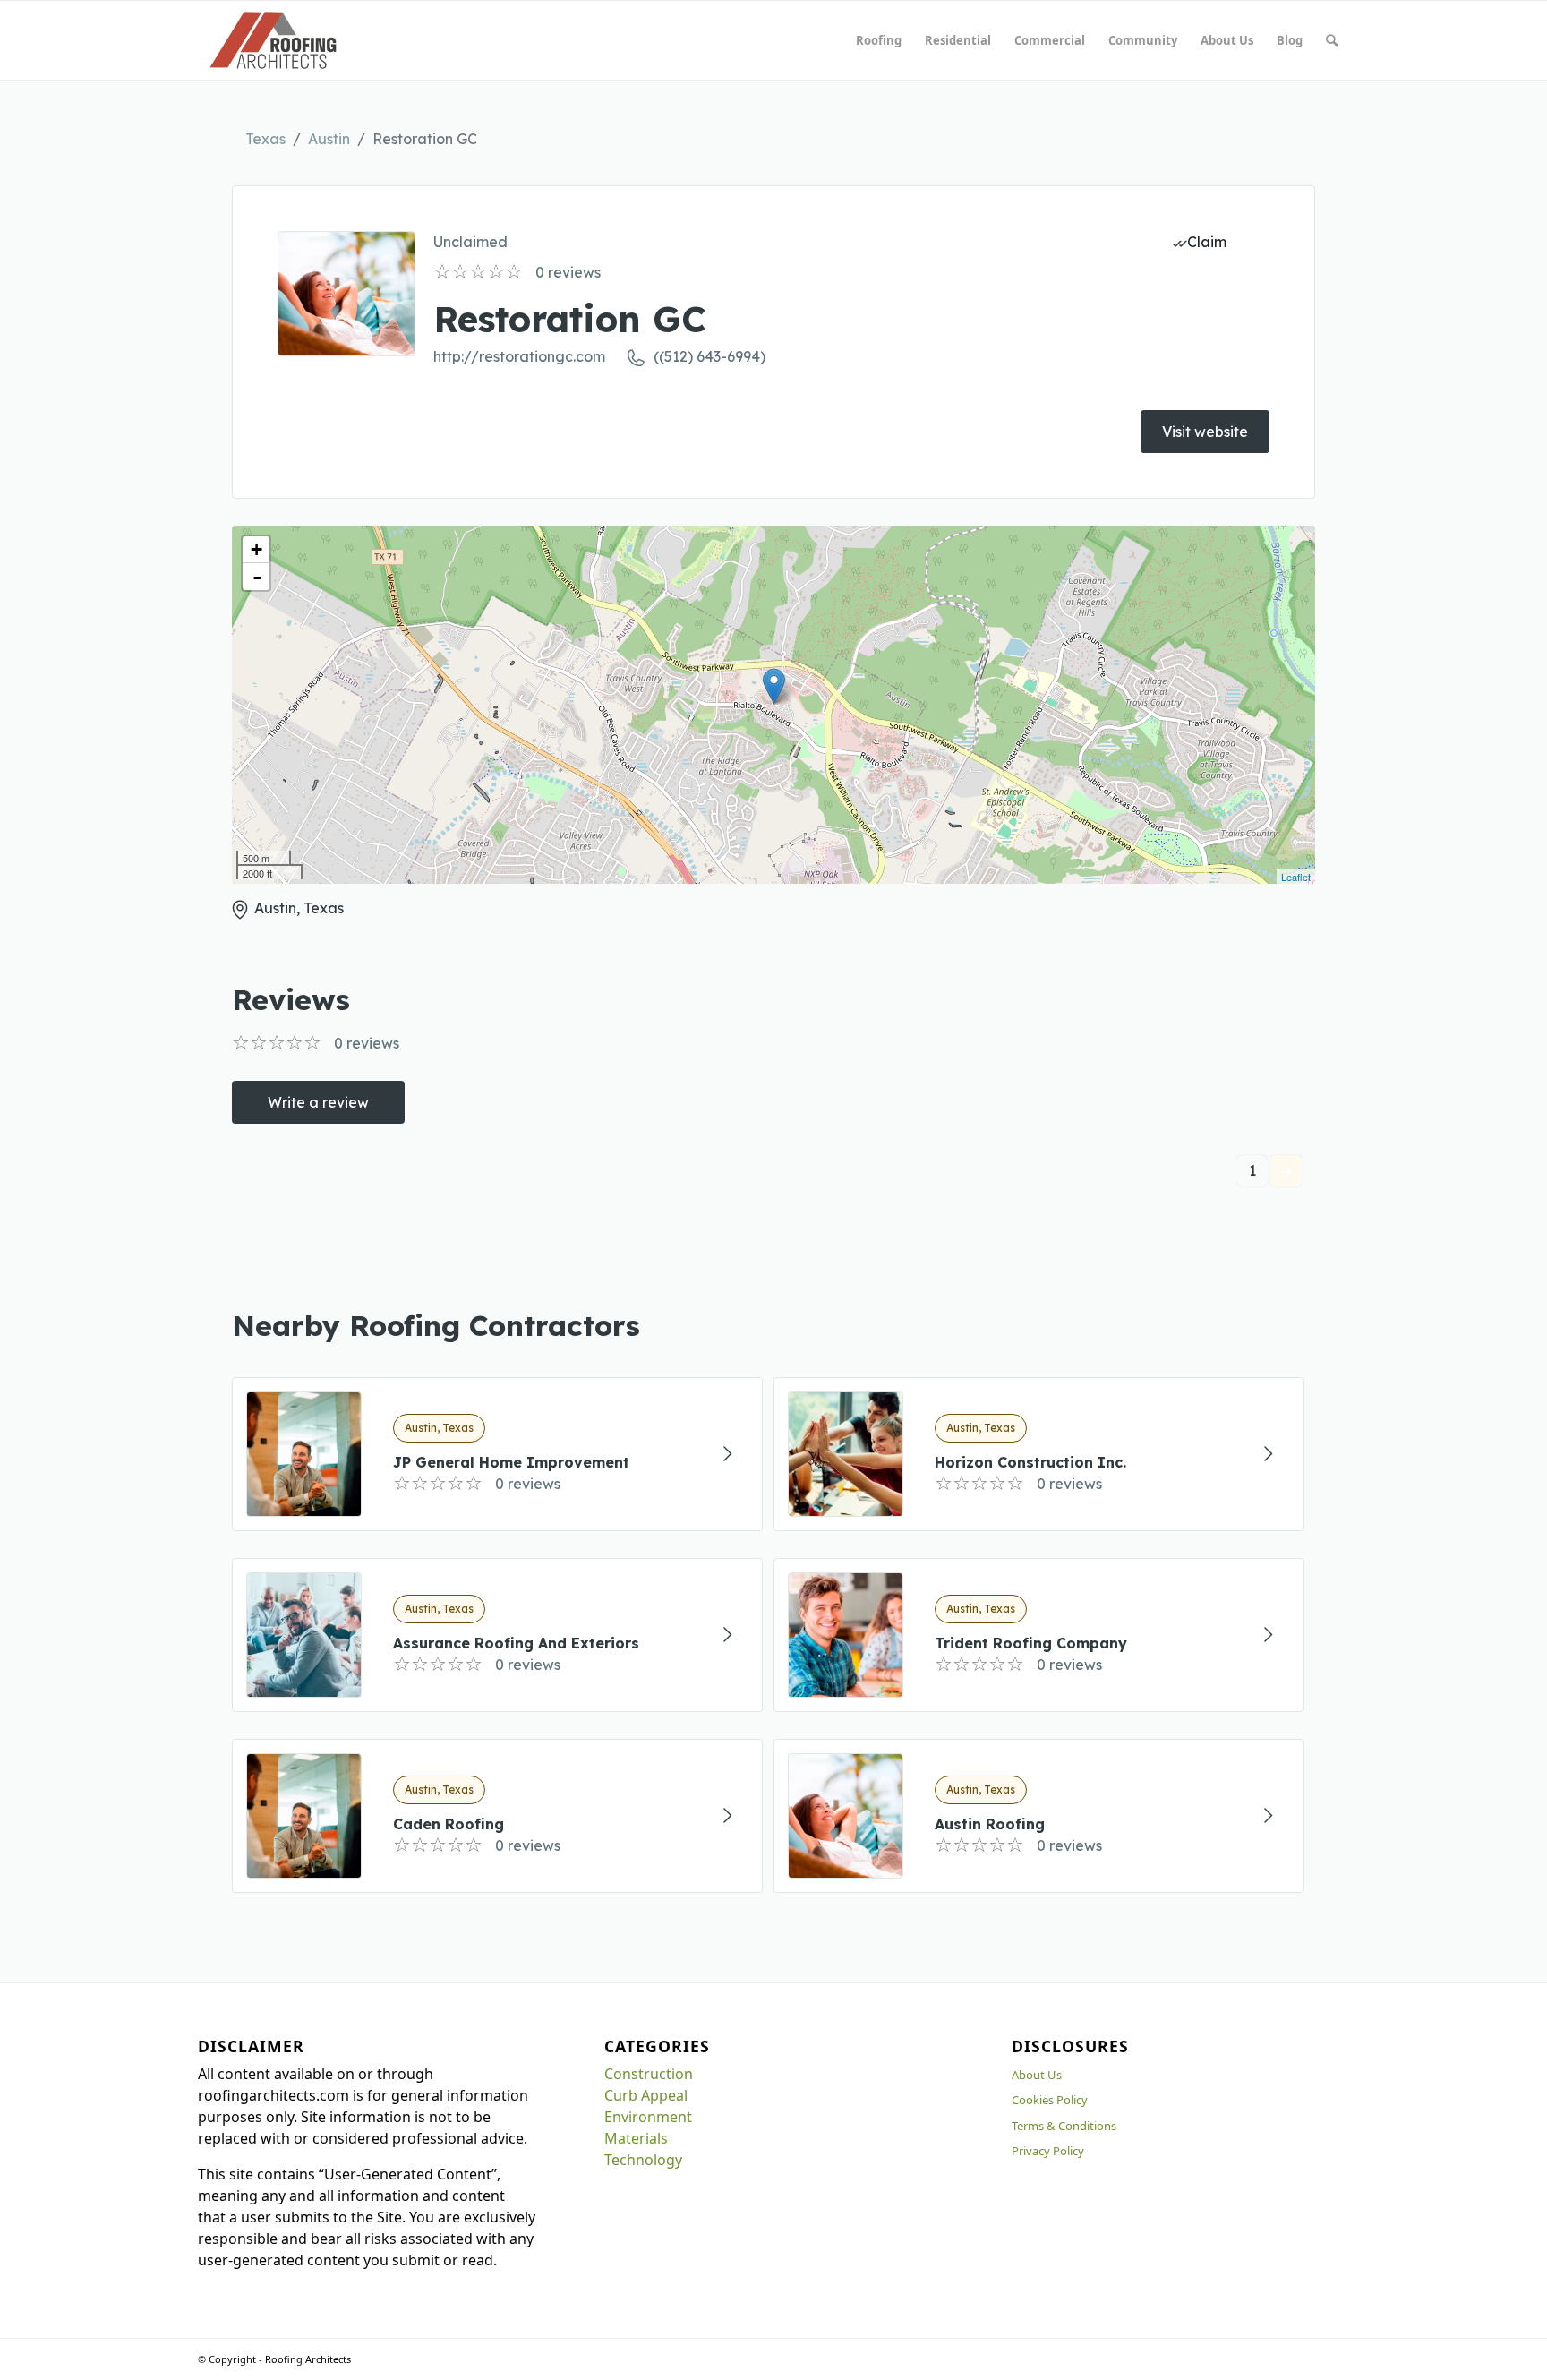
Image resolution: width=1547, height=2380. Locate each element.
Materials (636, 2138)
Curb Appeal (646, 2095)
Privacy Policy (1048, 2151)
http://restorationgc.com (519, 356)
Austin (329, 139)
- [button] (257, 577)
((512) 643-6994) (709, 356)
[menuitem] (879, 40)
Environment (648, 2117)
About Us (1037, 2075)
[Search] (1332, 40)
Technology (643, 2160)
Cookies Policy (1050, 2100)
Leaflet (1296, 877)
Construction (649, 2074)
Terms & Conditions (1064, 2126)
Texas (265, 139)
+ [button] (256, 549)
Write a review (318, 1102)
